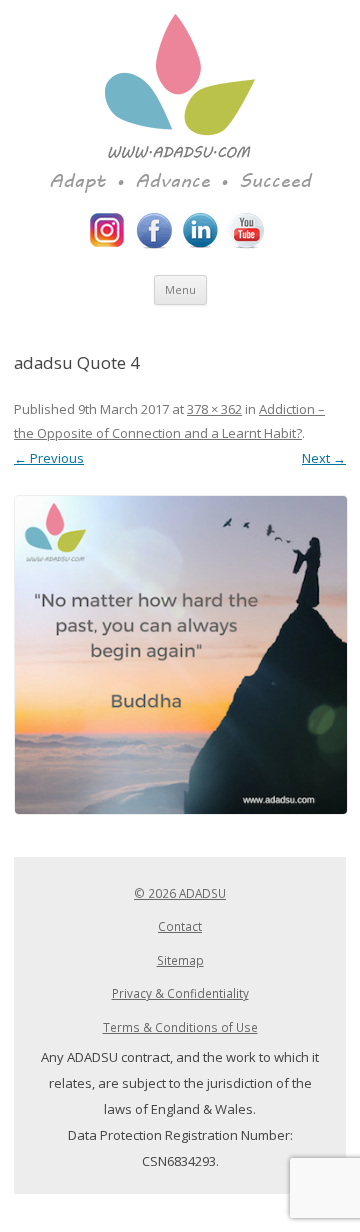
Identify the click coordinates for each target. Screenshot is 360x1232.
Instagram (108, 231)
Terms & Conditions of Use (180, 1027)
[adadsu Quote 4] (180, 655)
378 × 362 (214, 409)
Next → (324, 458)
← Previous (49, 458)
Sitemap (180, 960)
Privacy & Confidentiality (180, 993)
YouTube (246, 231)
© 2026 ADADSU (180, 893)
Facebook (154, 231)
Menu (180, 289)
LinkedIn (200, 231)
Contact (180, 926)
